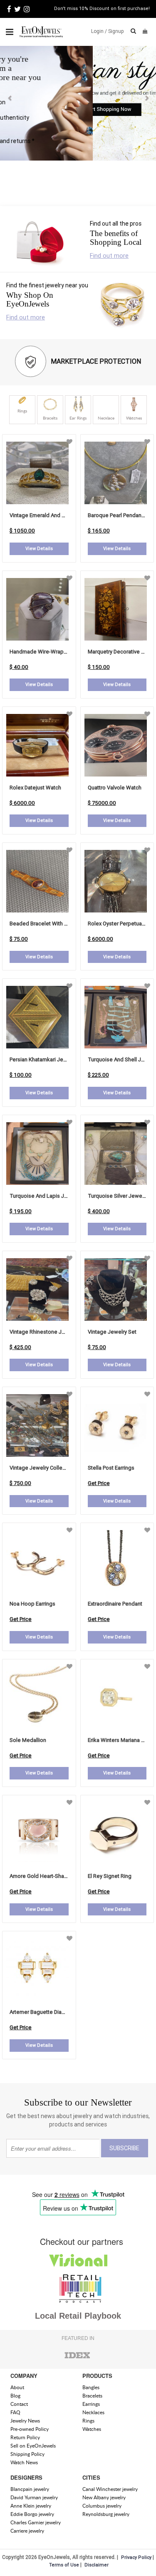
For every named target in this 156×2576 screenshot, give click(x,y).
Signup (116, 31)
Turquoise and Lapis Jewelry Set (50, 1196)
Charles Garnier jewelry (36, 2522)
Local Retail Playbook (78, 2316)
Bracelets (92, 2396)
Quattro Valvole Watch (115, 788)
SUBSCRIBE (124, 2148)
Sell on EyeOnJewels (33, 2446)
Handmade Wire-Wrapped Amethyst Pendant (64, 652)
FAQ (15, 2412)
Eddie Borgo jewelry (32, 2514)
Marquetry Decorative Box (119, 652)
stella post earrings (111, 1468)
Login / (99, 31)
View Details (39, 548)
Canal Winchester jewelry (110, 2489)
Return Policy (25, 2437)
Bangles (91, 2387)
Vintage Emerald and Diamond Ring (52, 515)
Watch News (24, 2462)
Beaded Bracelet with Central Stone (53, 924)
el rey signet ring (110, 1876)
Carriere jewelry (27, 2531)
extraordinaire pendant (115, 1604)
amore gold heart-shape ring (46, 1876)
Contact (19, 2404)
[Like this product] (69, 442)
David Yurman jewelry (34, 2497)
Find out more (109, 255)
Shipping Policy (27, 2454)
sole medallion (28, 1740)
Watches (92, 2429)
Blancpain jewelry (30, 2489)
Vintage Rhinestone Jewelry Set (48, 1332)
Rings (88, 2421)
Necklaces (93, 2412)
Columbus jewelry (102, 2506)
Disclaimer (97, 2565)
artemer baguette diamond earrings (53, 2012)
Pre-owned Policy (30, 2429)
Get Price (99, 1483)
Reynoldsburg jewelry (106, 2514)
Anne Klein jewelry (31, 2506)
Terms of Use (64, 2565)
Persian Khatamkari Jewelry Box (48, 1059)
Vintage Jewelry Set (112, 1332)
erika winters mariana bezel (121, 1740)
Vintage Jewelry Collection (42, 1468)
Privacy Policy (136, 2557)
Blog (15, 2396)
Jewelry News (25, 2421)
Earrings (91, 2404)
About (17, 2387)
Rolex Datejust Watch (35, 788)
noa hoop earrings (32, 1604)
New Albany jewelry (104, 2497)
